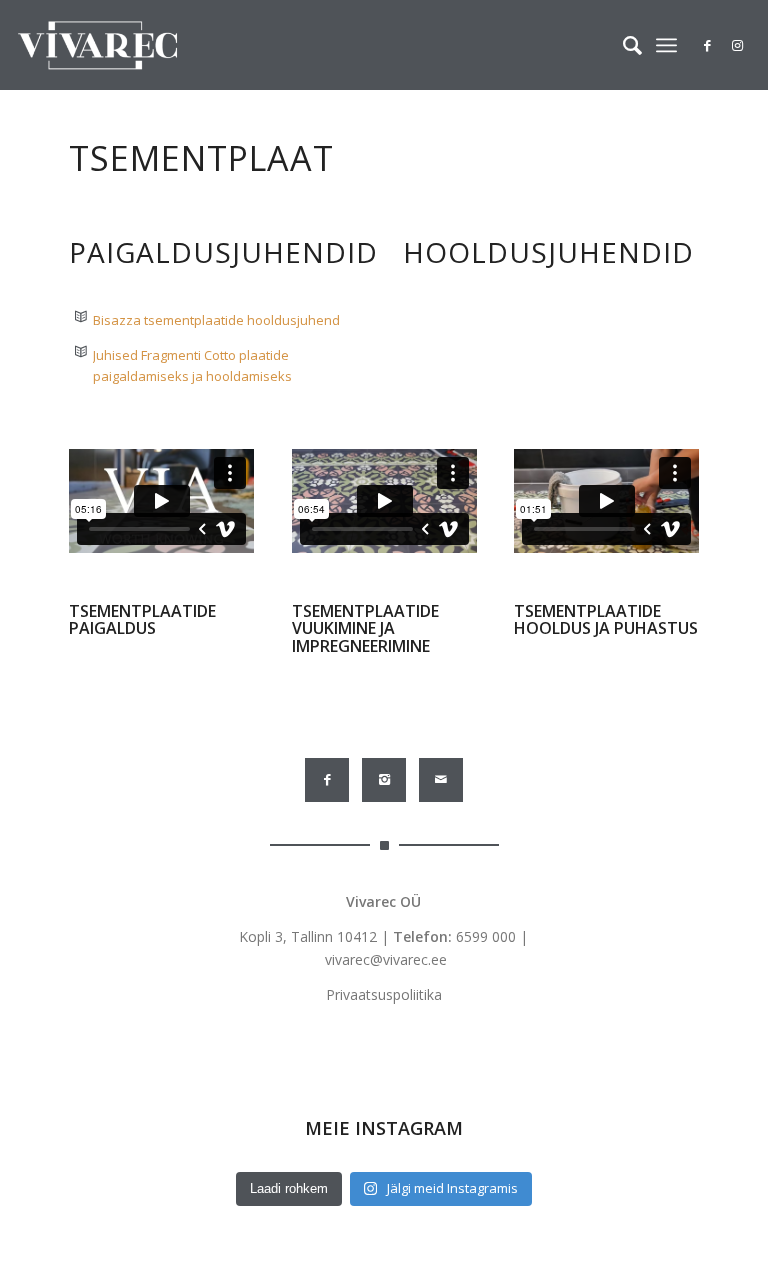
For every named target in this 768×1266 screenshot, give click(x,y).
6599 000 (486, 936)
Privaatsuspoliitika (384, 994)
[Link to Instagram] (738, 45)
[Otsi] (622, 45)
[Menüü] (666, 45)
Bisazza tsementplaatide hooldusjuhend (216, 320)
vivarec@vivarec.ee (386, 959)
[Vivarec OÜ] (97, 45)
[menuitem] (622, 45)
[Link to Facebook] (708, 45)
